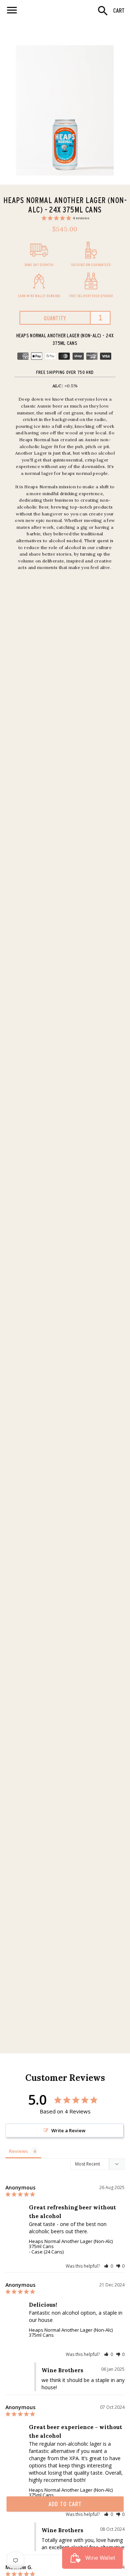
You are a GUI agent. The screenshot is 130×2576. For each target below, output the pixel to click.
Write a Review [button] (68, 2130)
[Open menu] (12, 10)
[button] (109, 2266)
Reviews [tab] (18, 2151)
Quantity (55, 318)
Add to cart (65, 2504)
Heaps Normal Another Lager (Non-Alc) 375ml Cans (71, 2244)
